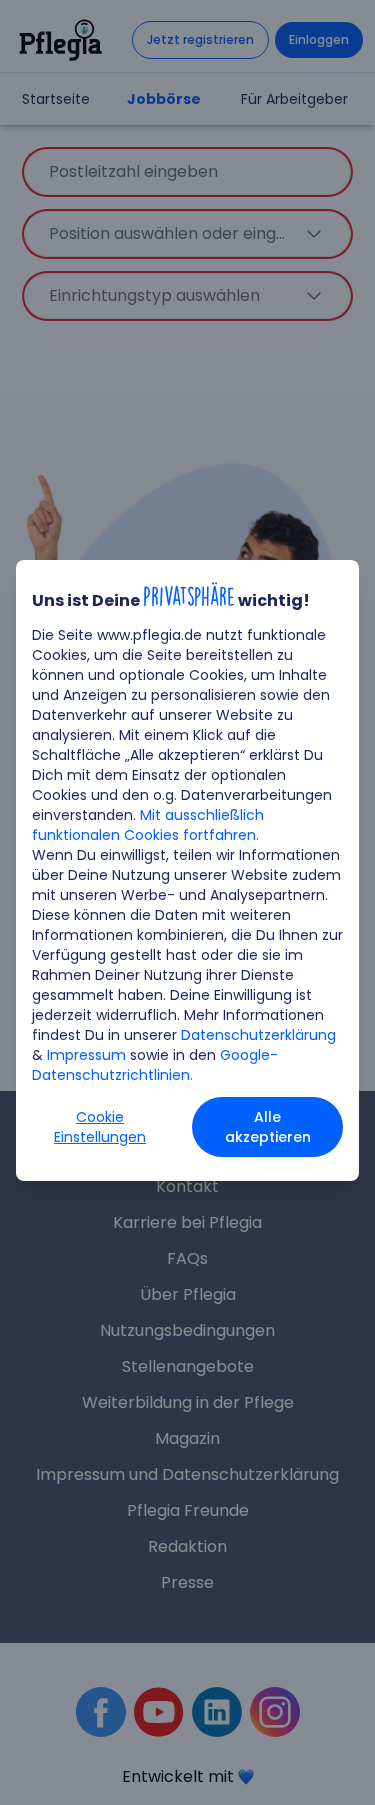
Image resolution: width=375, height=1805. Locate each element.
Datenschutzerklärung (258, 1035)
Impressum (86, 1055)
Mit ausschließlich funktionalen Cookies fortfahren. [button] (148, 825)
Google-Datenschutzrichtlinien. (155, 1065)
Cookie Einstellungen (100, 1127)
